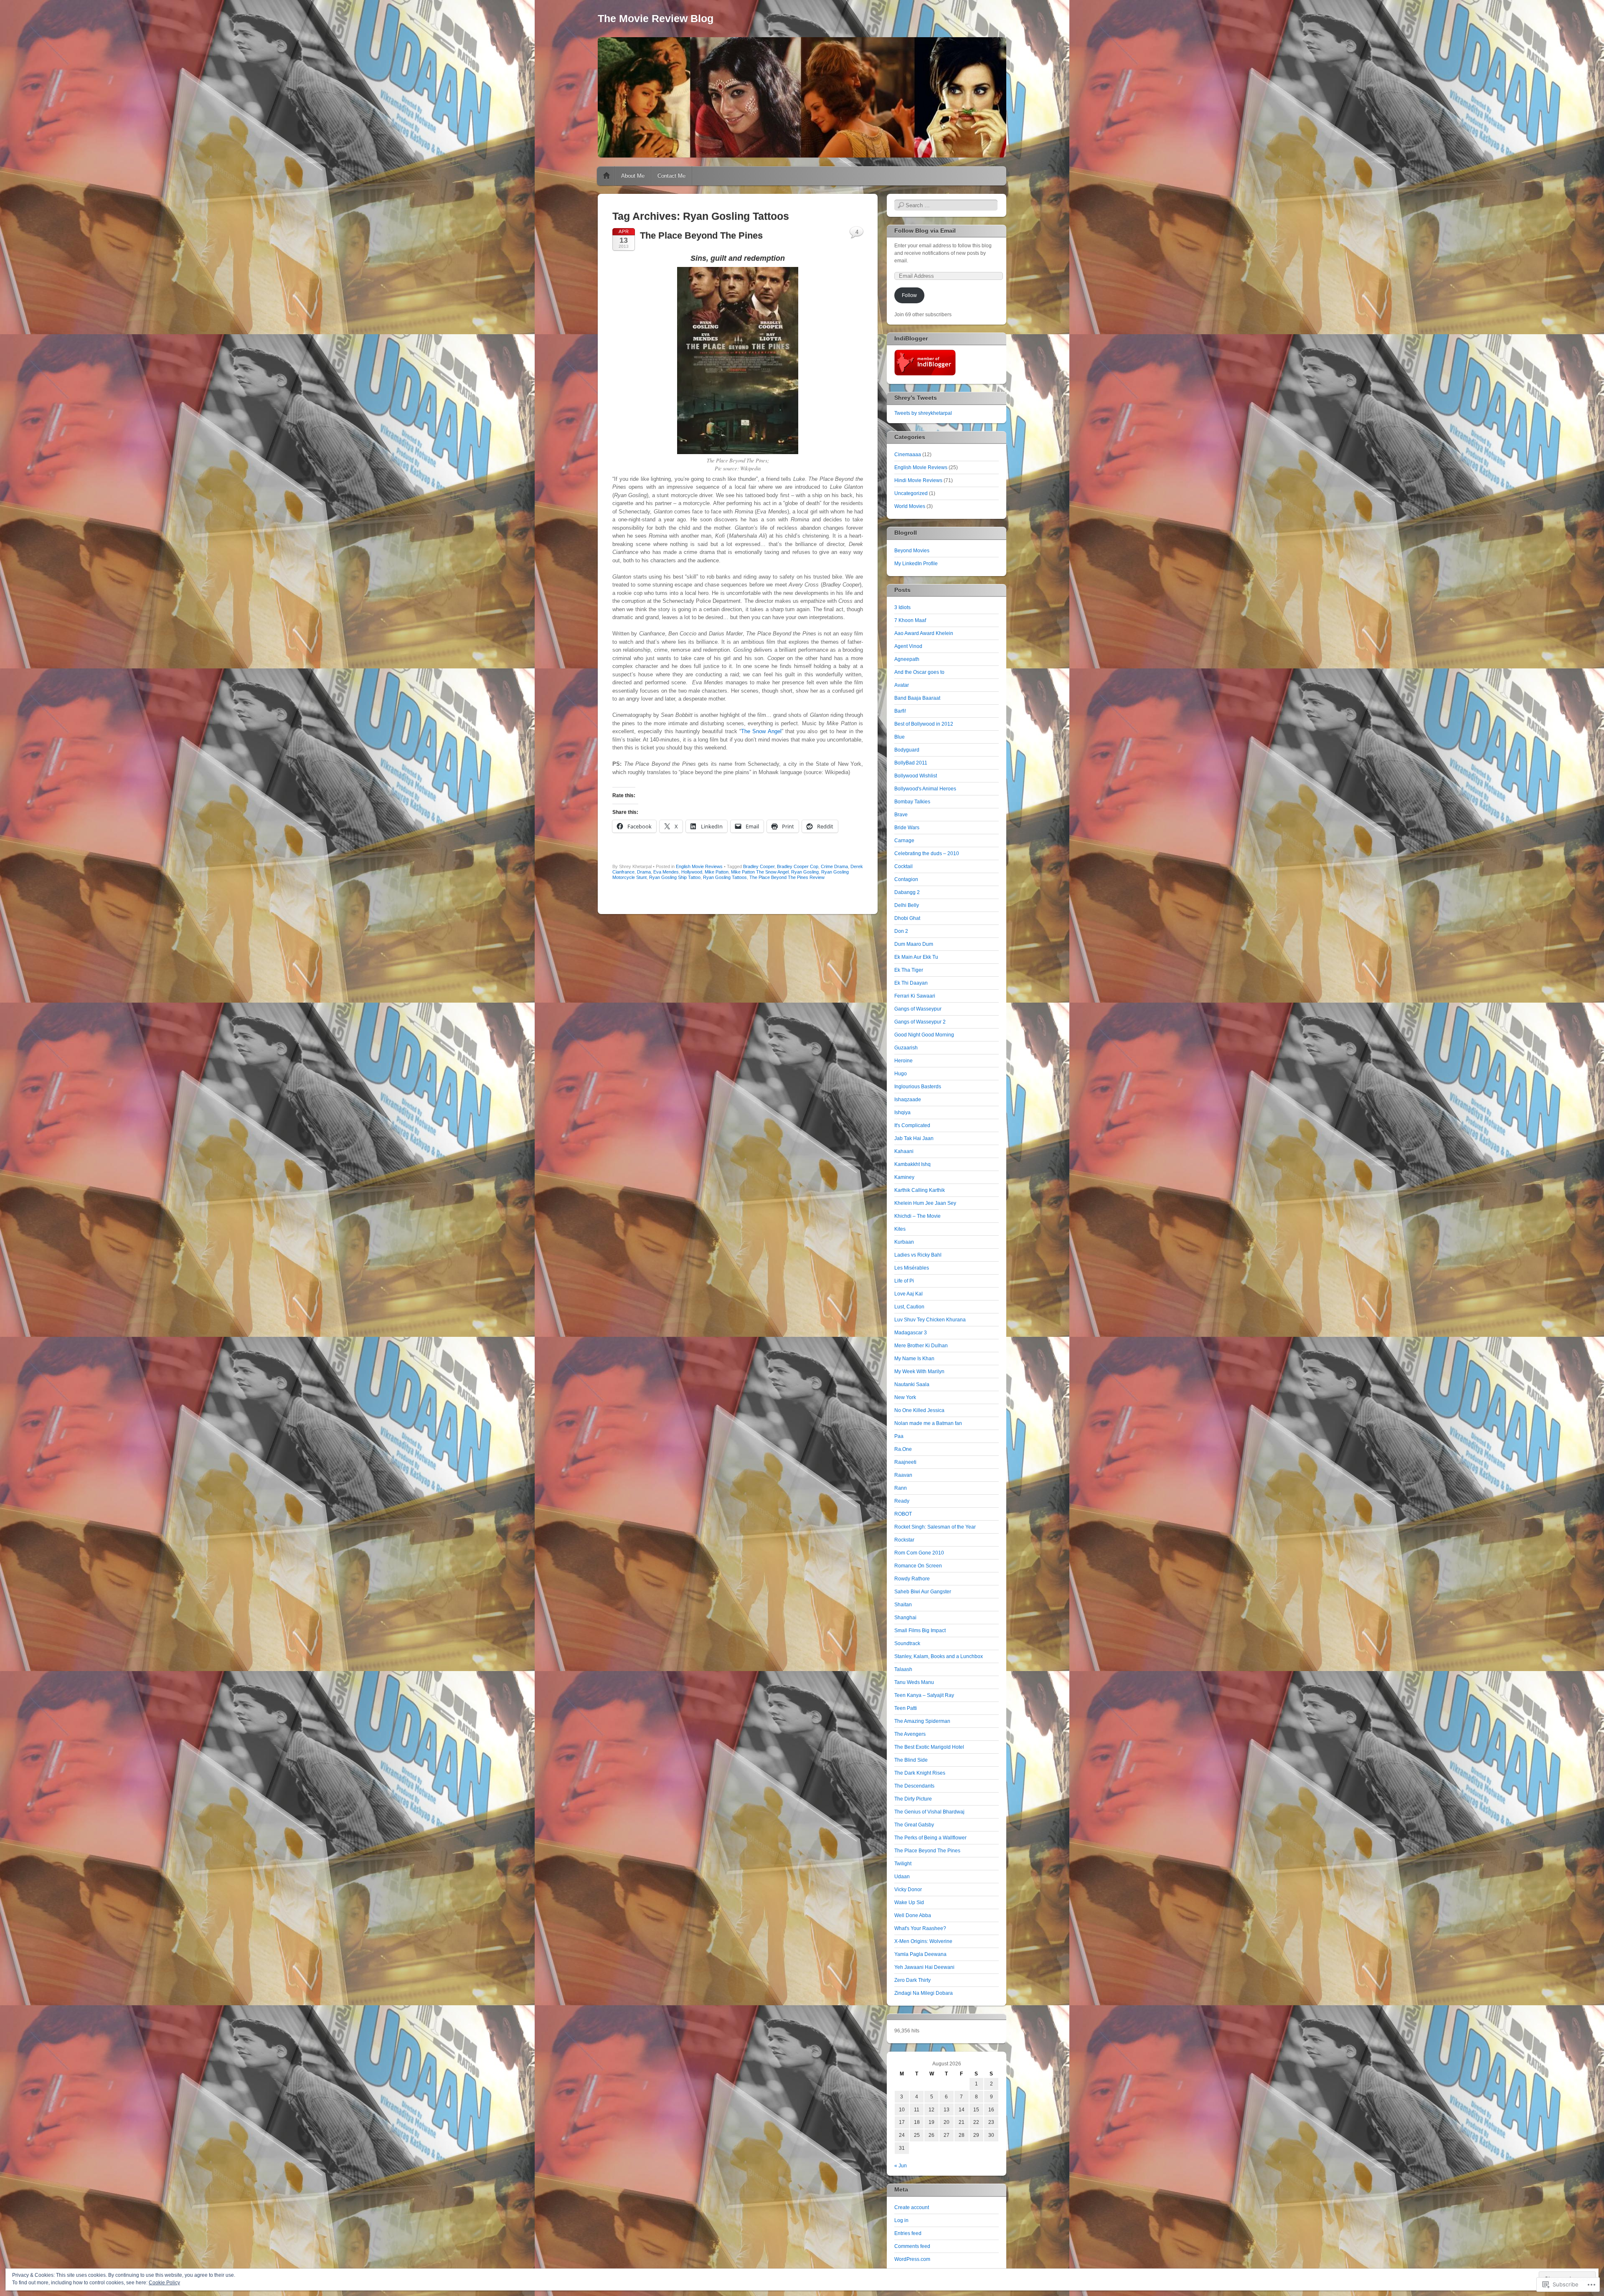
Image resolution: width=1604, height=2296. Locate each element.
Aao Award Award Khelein (924, 633)
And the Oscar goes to (919, 672)
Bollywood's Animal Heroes (925, 789)
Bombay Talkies (912, 802)
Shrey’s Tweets (916, 398)
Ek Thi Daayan (911, 983)
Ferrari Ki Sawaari (915, 996)
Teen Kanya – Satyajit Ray (924, 1695)
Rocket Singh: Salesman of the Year (935, 1527)
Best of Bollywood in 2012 (924, 724)
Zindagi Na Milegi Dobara (924, 1993)
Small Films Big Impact (920, 1631)
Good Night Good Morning (924, 1035)
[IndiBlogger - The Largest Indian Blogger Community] (925, 374)
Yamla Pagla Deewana (920, 1954)
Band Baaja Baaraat (917, 698)
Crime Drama (834, 866)
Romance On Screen (918, 1566)
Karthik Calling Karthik (920, 1190)
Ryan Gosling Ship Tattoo (675, 877)
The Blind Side (911, 1760)
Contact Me (671, 176)
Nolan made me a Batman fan (928, 1423)
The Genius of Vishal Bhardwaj (929, 1812)
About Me (633, 176)
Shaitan (903, 1605)
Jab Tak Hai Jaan (914, 1138)
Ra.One (903, 1449)
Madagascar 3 (911, 1333)
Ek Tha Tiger (909, 970)
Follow (909, 295)
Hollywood (692, 872)
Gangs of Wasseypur (918, 1009)
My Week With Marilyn (919, 1372)
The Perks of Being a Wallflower (930, 1838)
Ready (902, 1501)
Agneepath (907, 659)
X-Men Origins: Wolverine (923, 1941)
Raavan (903, 1475)
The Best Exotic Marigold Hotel (929, 1747)
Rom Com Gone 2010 (919, 1553)
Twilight (903, 1864)
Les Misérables (912, 1268)
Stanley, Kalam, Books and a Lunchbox (939, 1656)
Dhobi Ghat (907, 918)
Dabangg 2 (907, 892)
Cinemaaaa (908, 455)
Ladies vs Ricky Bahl (918, 1255)
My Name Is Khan (914, 1359)
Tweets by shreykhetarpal (923, 413)
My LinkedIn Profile (916, 564)
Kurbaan (904, 1242)
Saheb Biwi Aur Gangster (923, 1592)
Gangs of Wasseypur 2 (920, 1022)
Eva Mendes (666, 872)
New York (905, 1397)
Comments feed (912, 2246)
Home (607, 176)
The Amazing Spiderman (922, 1721)
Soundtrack (907, 1643)
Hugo (901, 1074)
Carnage (904, 841)
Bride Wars (907, 828)
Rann (901, 1488)
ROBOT (903, 1514)
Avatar (902, 685)
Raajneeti (905, 1462)
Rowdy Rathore (912, 1579)
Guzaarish (906, 1048)
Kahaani (904, 1151)
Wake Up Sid (909, 1902)
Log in (901, 2220)
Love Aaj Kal (909, 1294)
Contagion (906, 879)
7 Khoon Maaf (910, 620)
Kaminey (904, 1177)
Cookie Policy (164, 2283)
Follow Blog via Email (925, 231)
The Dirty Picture (913, 1799)
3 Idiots (902, 607)
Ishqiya (902, 1112)
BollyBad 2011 (911, 763)
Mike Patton (717, 872)
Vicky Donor (908, 1890)
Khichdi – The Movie (917, 1216)
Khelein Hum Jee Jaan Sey (925, 1203)
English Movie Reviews (699, 866)
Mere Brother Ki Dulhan (921, 1346)
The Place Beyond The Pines (701, 235)
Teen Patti (906, 1708)
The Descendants (914, 1786)
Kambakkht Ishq (912, 1164)
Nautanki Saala (912, 1384)
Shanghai (905, 1618)
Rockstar (904, 1540)
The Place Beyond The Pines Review (787, 877)
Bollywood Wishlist (916, 776)
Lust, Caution (909, 1307)
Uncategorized (911, 493)
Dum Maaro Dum (914, 944)
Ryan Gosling (805, 872)
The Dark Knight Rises (920, 1773)
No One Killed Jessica (919, 1410)
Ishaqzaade (908, 1100)
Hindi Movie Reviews (918, 480)
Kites (900, 1229)
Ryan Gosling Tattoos (725, 877)
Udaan (902, 1877)
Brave (901, 815)
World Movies (910, 506)
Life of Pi (904, 1281)
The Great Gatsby (914, 1825)
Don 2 (901, 931)
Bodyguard (907, 750)
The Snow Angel (761, 731)
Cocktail (904, 866)
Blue (900, 737)
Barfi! (900, 711)
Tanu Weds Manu (914, 1682)
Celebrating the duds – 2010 (927, 853)
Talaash (903, 1669)
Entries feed (908, 2233)
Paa (899, 1436)
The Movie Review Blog (656, 18)
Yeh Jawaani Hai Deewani (924, 1967)
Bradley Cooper (759, 866)
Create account (912, 2207)
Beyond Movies (912, 551)
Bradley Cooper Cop (798, 866)
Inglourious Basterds (918, 1087)
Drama (644, 872)
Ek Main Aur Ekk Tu (916, 957)
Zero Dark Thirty (912, 1980)
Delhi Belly (907, 905)
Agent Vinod (908, 646)
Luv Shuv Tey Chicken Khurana (930, 1320)
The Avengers (910, 1734)
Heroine (904, 1061)
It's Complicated (912, 1125)
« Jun (901, 2166)
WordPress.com (912, 2259)
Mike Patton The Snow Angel (760, 872)
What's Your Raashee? (920, 1928)
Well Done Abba (913, 1915)
